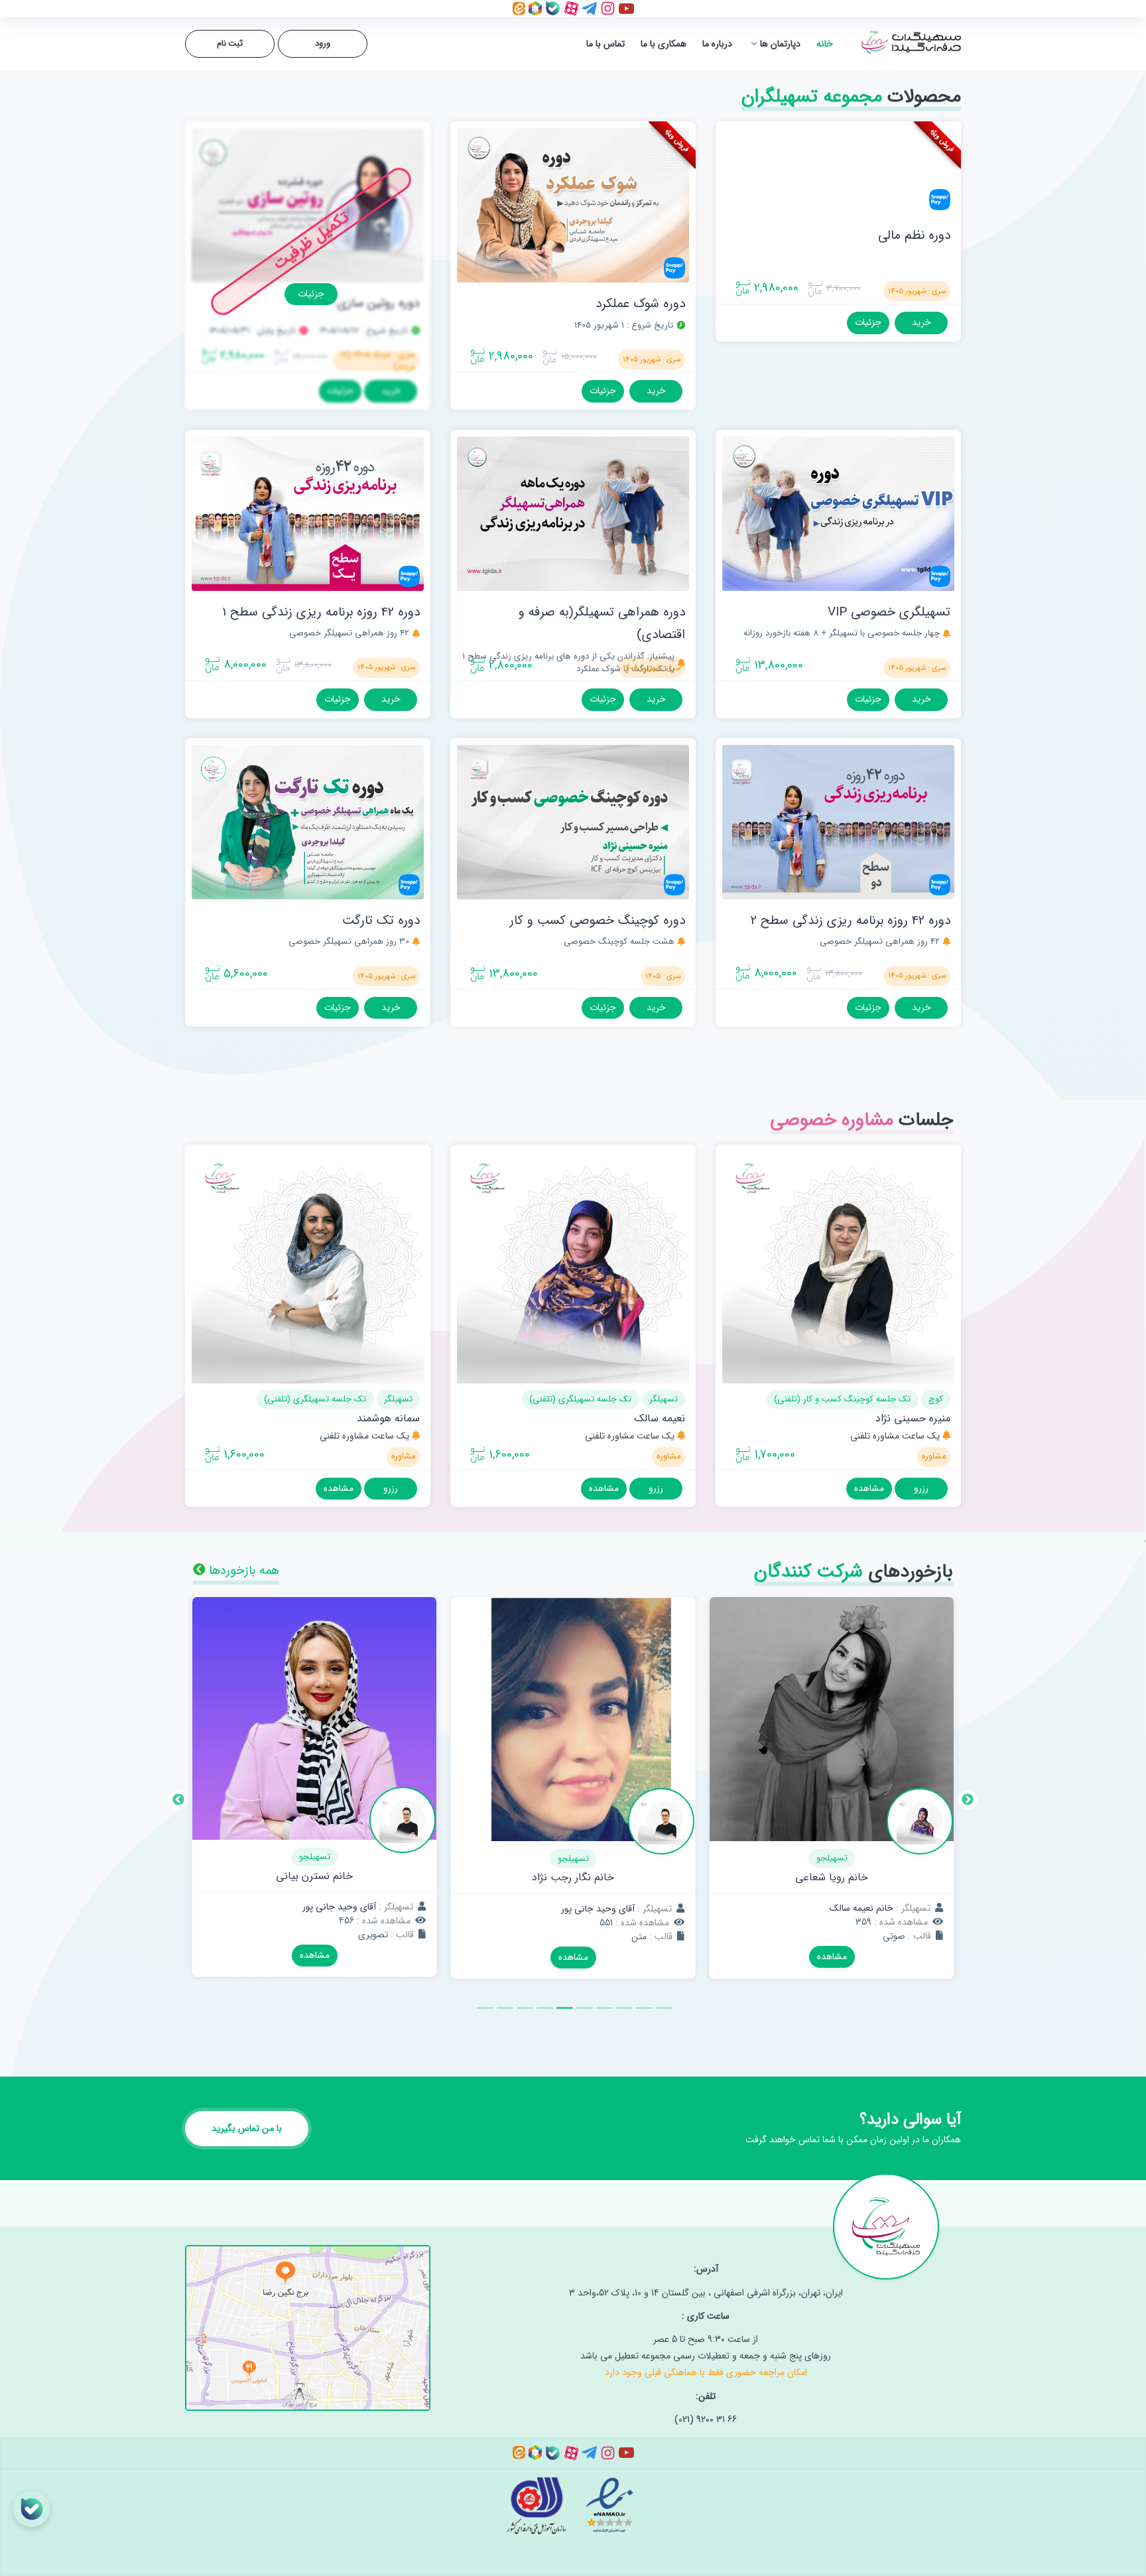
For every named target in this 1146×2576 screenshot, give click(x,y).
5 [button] (583, 2014)
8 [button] (523, 2014)
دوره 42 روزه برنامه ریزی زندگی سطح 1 (321, 612)
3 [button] (623, 2014)
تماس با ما (605, 44)
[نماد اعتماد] (608, 2505)
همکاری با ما (664, 44)
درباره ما (717, 44)
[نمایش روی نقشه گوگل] (308, 2320)
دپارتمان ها (780, 44)
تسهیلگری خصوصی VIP (889, 612)
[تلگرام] (588, 8)
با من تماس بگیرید (247, 2128)
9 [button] (503, 2014)
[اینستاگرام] (606, 8)
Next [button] (178, 1800)
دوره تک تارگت (381, 921)
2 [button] (643, 2014)
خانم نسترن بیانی (573, 1876)
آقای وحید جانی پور (857, 1909)
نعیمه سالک (660, 1418)
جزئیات (868, 322)
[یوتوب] (625, 8)
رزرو (921, 1488)
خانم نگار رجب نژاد (832, 1877)
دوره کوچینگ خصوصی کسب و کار (597, 921)
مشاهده (869, 1488)
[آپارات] (570, 8)
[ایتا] (519, 8)
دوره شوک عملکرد (640, 304)
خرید (922, 322)
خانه (825, 44)
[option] (832, 1798)
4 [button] (603, 2014)
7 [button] (543, 2014)
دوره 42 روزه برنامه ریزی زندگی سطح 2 (851, 921)
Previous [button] (968, 1800)
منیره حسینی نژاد (913, 1418)
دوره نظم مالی (914, 235)
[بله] (551, 8)
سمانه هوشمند (388, 1418)
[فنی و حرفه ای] (542, 2505)
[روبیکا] (534, 8)
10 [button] (483, 2014)
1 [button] (663, 2014)
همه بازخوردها (242, 1571)
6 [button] (563, 2014)
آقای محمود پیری (314, 1877)
